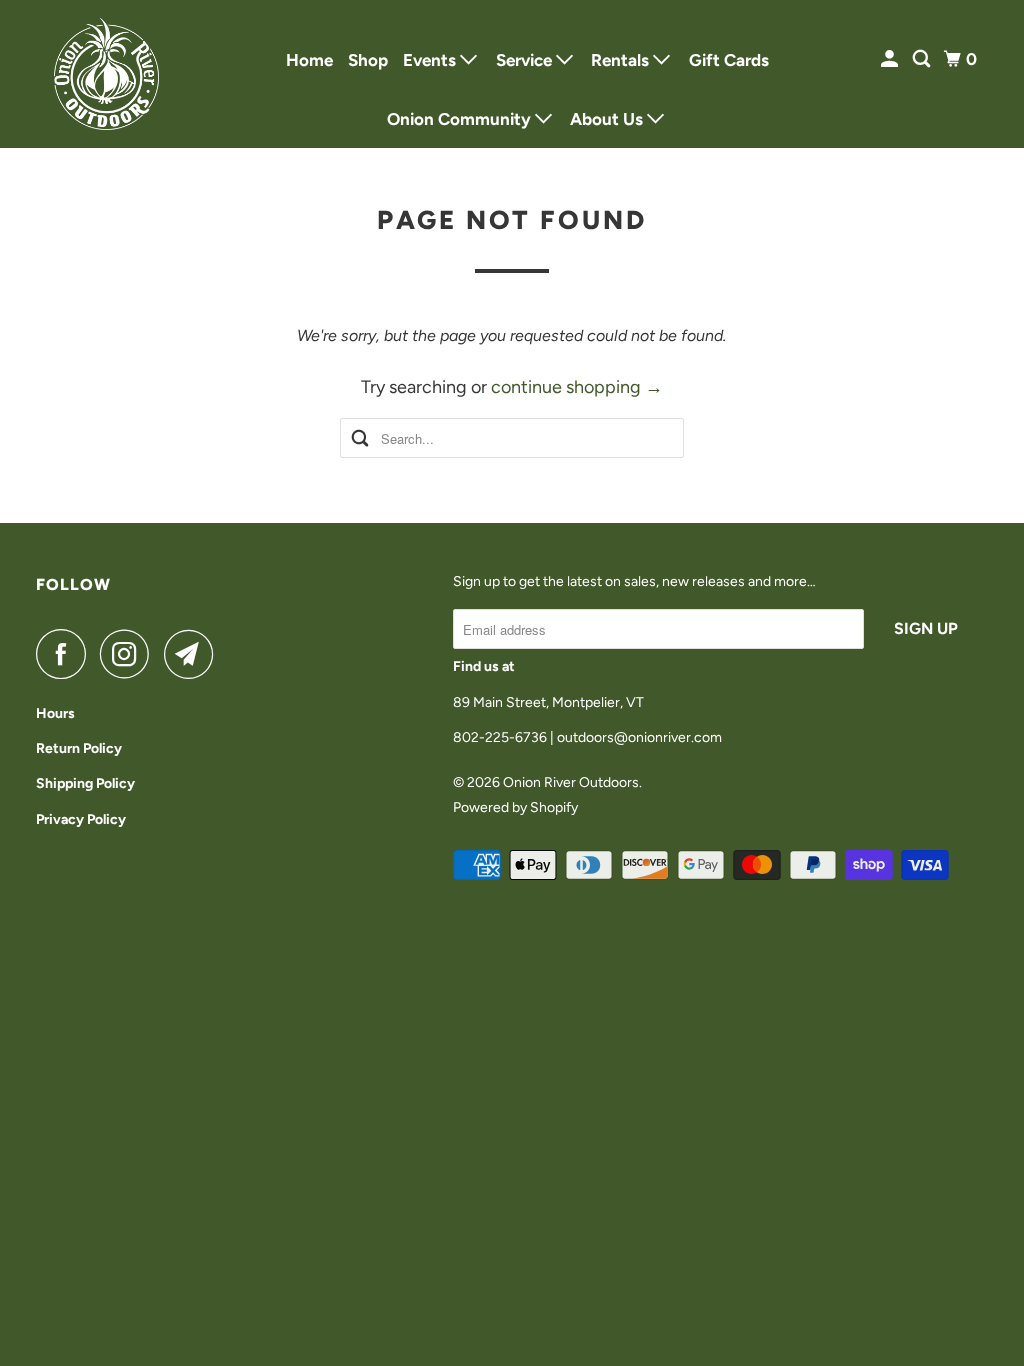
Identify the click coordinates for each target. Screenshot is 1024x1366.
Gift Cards (729, 60)
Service (526, 60)
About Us (608, 119)
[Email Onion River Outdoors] (194, 654)
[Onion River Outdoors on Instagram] (130, 654)
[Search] (923, 59)
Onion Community (461, 119)
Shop (368, 60)
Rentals (622, 60)
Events (431, 60)
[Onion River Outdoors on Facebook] (66, 654)
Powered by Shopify (515, 807)
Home (309, 60)
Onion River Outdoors (571, 782)
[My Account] (891, 59)
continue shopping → (577, 387)
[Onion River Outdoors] (107, 74)
